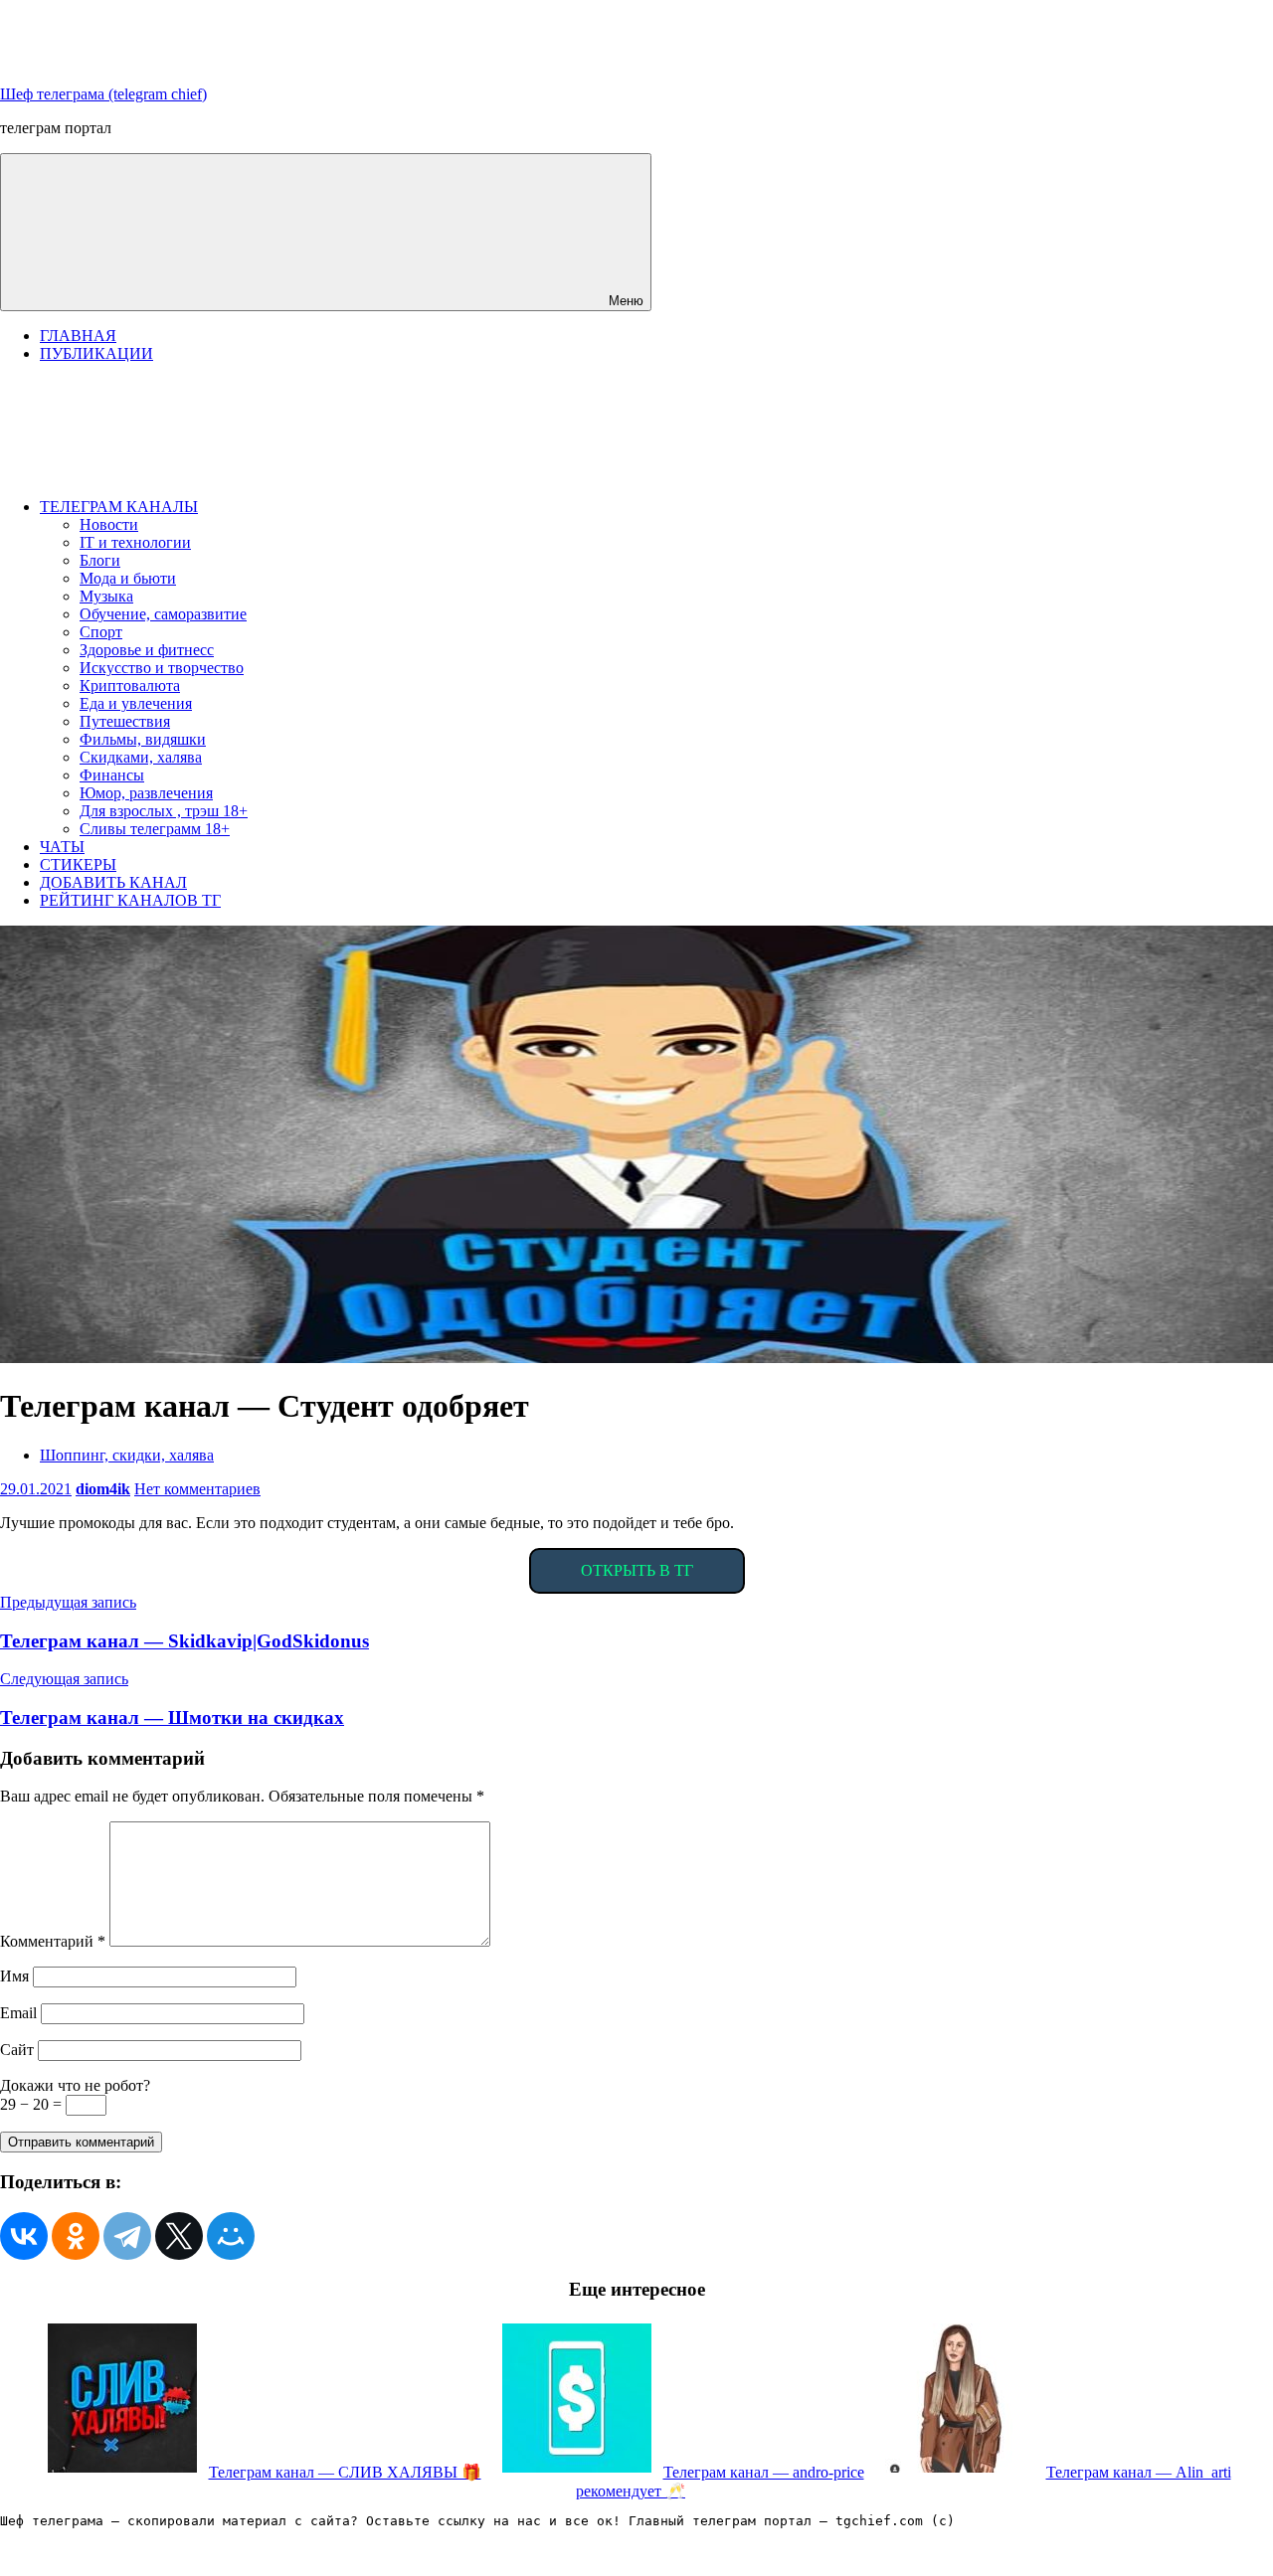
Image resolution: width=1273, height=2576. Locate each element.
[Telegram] (127, 2236)
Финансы (112, 775)
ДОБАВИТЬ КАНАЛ (113, 882)
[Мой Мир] (231, 2236)
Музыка (106, 596)
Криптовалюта (130, 686)
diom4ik (103, 1489)
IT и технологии (135, 542)
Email (18, 2013)
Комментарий (53, 1941)
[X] (179, 2236)
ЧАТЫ (62, 847)
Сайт (17, 2050)
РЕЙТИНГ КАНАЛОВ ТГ (130, 900)
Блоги (100, 560)
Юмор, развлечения (146, 793)
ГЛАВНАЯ (78, 336)
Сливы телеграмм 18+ (155, 829)
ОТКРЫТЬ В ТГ (637, 1570)
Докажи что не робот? (75, 2085)
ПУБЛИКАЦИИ (96, 353)
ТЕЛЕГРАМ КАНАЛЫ (119, 507)
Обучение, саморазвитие (163, 614)
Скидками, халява (141, 757)
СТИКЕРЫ (78, 864)
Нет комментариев (197, 1489)
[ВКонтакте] (24, 2236)
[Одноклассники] (76, 2236)
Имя (14, 1976)
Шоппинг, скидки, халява (127, 1455)
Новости (109, 524)
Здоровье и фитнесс (147, 650)
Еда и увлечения (136, 703)
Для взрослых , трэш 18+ (164, 811)
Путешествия (125, 721)
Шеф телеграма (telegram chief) (103, 94)
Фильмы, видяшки (143, 739)
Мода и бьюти (128, 578)
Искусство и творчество (162, 668)
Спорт (101, 632)
